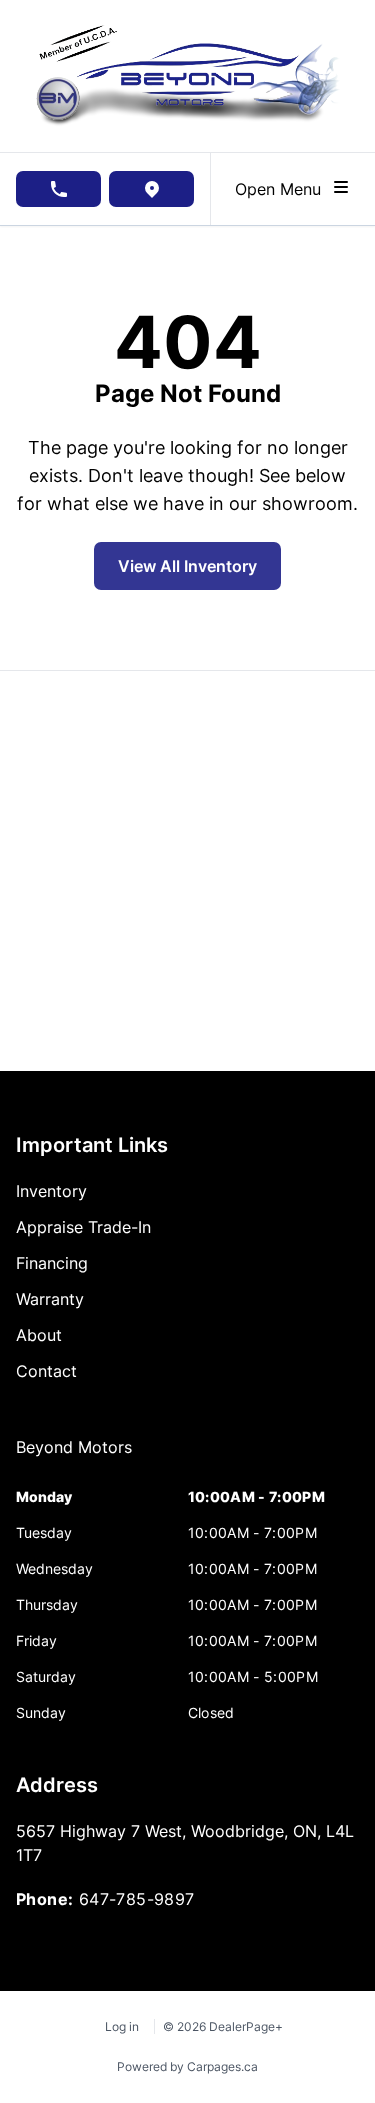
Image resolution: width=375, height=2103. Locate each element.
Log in (122, 2026)
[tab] (74, 1457)
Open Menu (283, 189)
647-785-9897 (137, 1899)
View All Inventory (187, 566)
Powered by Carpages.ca (187, 2066)
